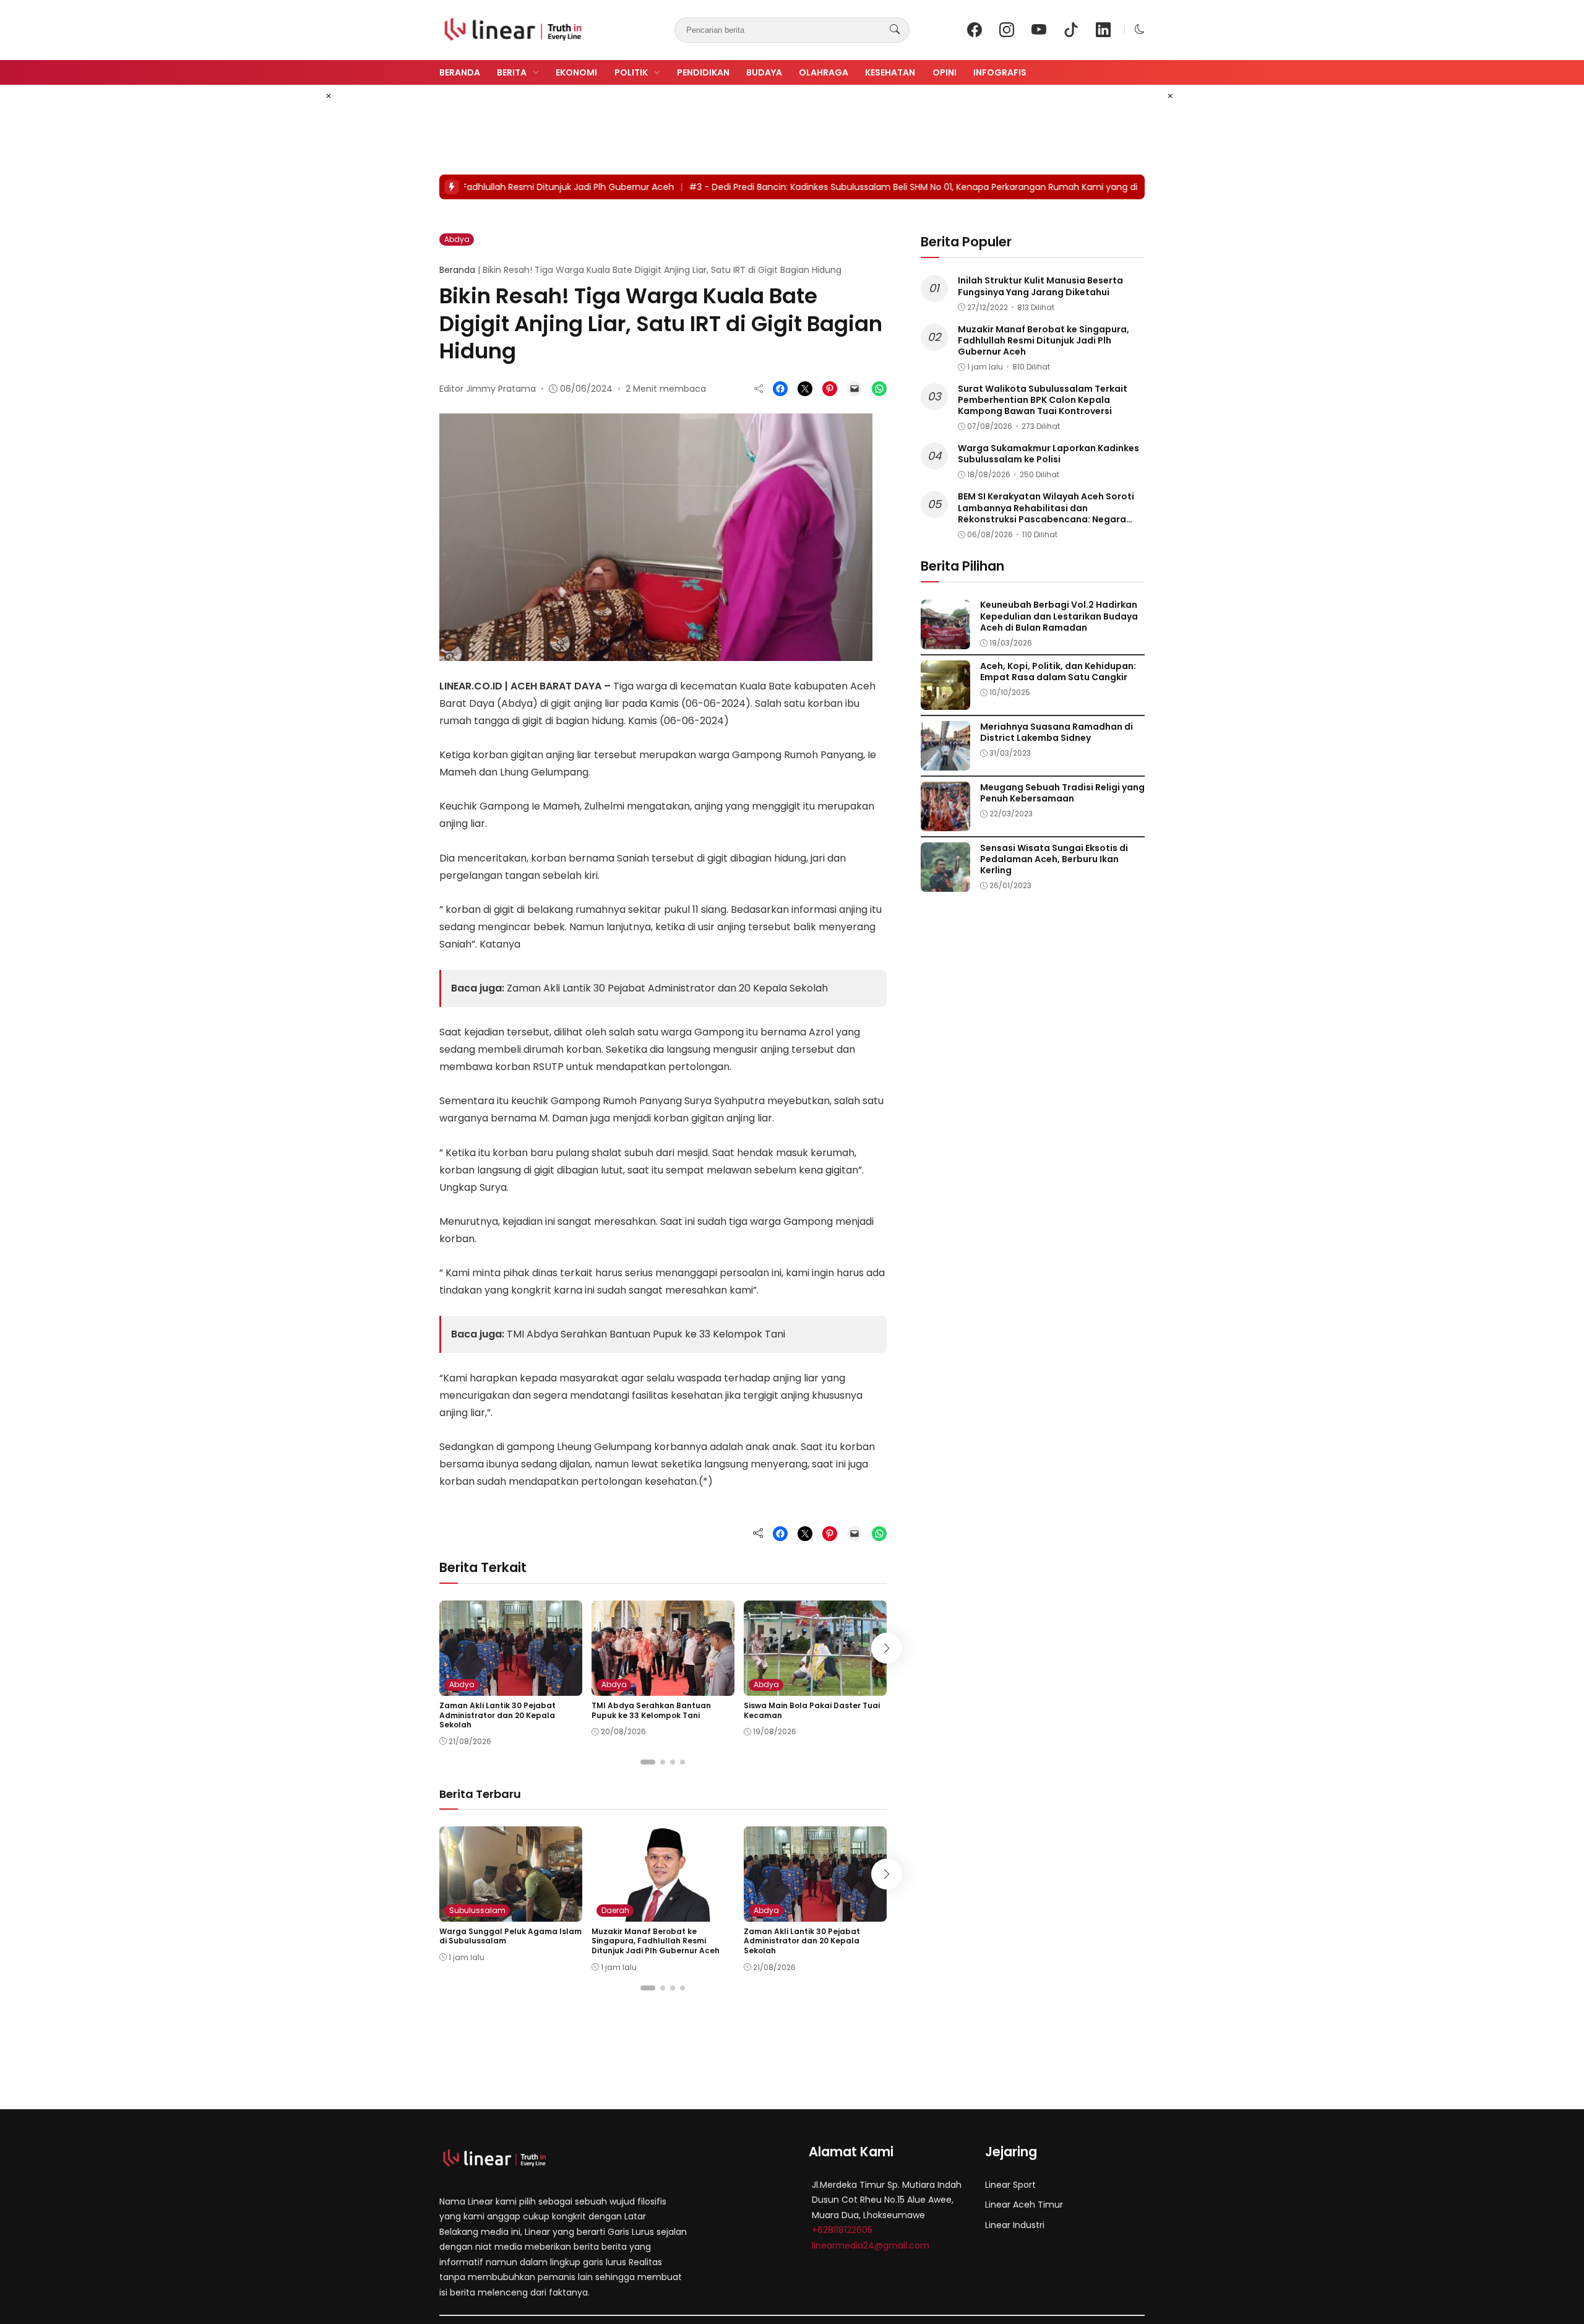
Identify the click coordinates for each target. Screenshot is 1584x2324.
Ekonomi (576, 72)
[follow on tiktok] (1071, 30)
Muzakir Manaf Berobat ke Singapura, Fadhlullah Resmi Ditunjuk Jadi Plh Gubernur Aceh (656, 1941)
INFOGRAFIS (1000, 72)
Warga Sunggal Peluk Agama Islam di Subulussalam (510, 1936)
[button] (1140, 29)
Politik (631, 72)
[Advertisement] (665, 130)
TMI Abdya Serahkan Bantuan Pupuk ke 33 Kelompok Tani (646, 1334)
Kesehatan (890, 72)
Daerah (615, 1910)
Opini (945, 72)
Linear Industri (1015, 2225)
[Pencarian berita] (895, 30)
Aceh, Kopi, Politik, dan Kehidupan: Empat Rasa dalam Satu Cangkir (1058, 672)
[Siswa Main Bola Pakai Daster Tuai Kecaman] (815, 1687)
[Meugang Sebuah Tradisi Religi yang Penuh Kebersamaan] (945, 822)
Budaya (764, 72)
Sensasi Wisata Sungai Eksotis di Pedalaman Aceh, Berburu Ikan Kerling (1054, 859)
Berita (512, 72)
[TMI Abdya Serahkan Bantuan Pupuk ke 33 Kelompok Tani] (663, 1687)
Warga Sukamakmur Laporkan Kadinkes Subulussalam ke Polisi (1048, 454)
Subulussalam (477, 1910)
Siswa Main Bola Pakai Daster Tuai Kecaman (812, 1710)
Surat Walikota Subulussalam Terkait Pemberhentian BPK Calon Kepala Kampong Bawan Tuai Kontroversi (1043, 400)
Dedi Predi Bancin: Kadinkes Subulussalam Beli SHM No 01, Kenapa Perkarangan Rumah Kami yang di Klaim (842, 187)
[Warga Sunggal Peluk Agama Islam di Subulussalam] (511, 1913)
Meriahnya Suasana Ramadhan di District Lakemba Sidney (1057, 732)
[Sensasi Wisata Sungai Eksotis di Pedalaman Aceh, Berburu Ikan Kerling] (945, 883)
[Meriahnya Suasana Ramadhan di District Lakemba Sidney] (945, 762)
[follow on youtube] (1039, 30)
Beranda (460, 72)
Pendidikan (703, 72)
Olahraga (824, 72)
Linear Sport (1010, 2185)
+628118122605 (842, 2230)
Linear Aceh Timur (1024, 2205)
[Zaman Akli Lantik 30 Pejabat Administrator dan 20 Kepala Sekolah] (511, 1687)
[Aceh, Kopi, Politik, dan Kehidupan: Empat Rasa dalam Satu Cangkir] (945, 701)
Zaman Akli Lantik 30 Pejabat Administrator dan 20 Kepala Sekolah (667, 988)
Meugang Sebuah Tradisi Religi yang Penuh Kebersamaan (1062, 793)
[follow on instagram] (1007, 30)
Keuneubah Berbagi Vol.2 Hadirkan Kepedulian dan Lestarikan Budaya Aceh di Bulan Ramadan (1059, 616)
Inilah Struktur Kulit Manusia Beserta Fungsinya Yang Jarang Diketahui (1040, 287)
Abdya (457, 239)
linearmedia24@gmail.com (871, 2245)
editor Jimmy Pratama (488, 389)
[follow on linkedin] (1103, 30)
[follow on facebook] (975, 30)
